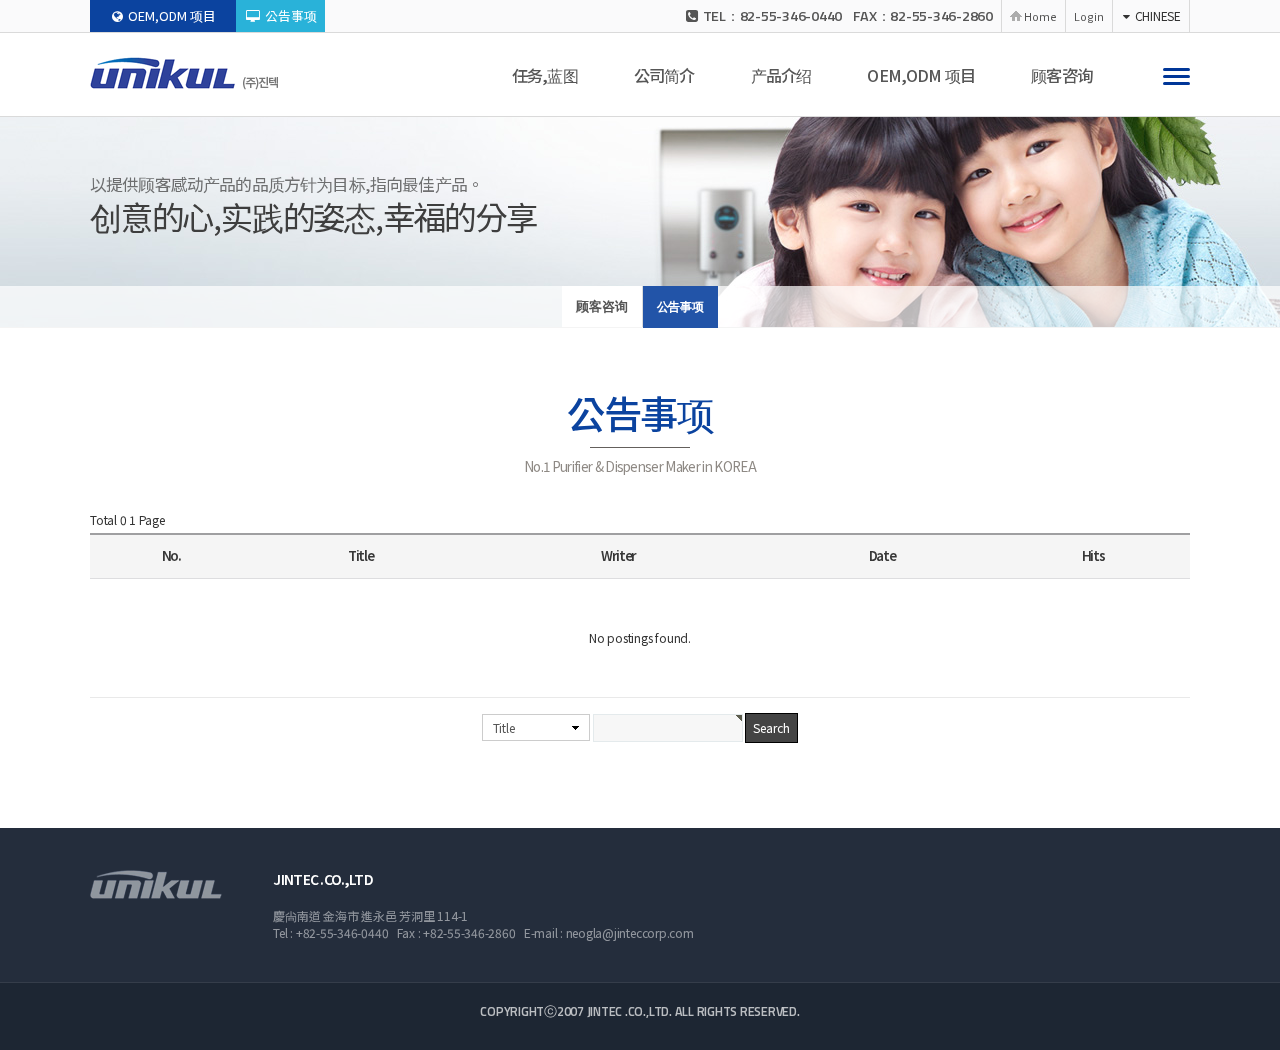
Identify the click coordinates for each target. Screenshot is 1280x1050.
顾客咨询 (1061, 75)
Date (882, 555)
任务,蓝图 (545, 75)
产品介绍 (781, 75)
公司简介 (664, 75)
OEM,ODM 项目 (172, 15)
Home (1040, 16)
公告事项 (291, 15)
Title (504, 727)
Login (1089, 16)
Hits (1093, 555)
